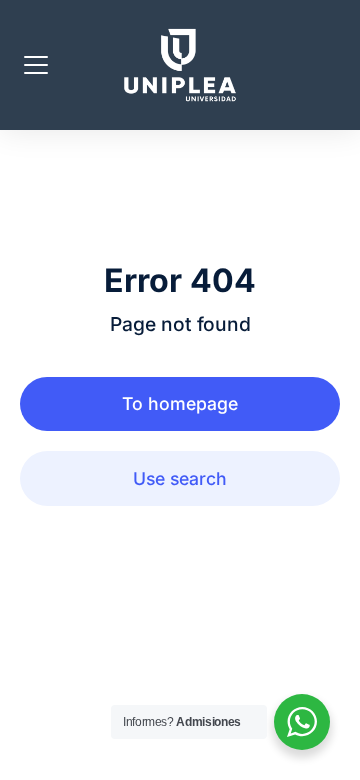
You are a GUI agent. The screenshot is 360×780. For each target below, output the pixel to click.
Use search (180, 478)
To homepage (180, 403)
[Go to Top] (330, 750)
